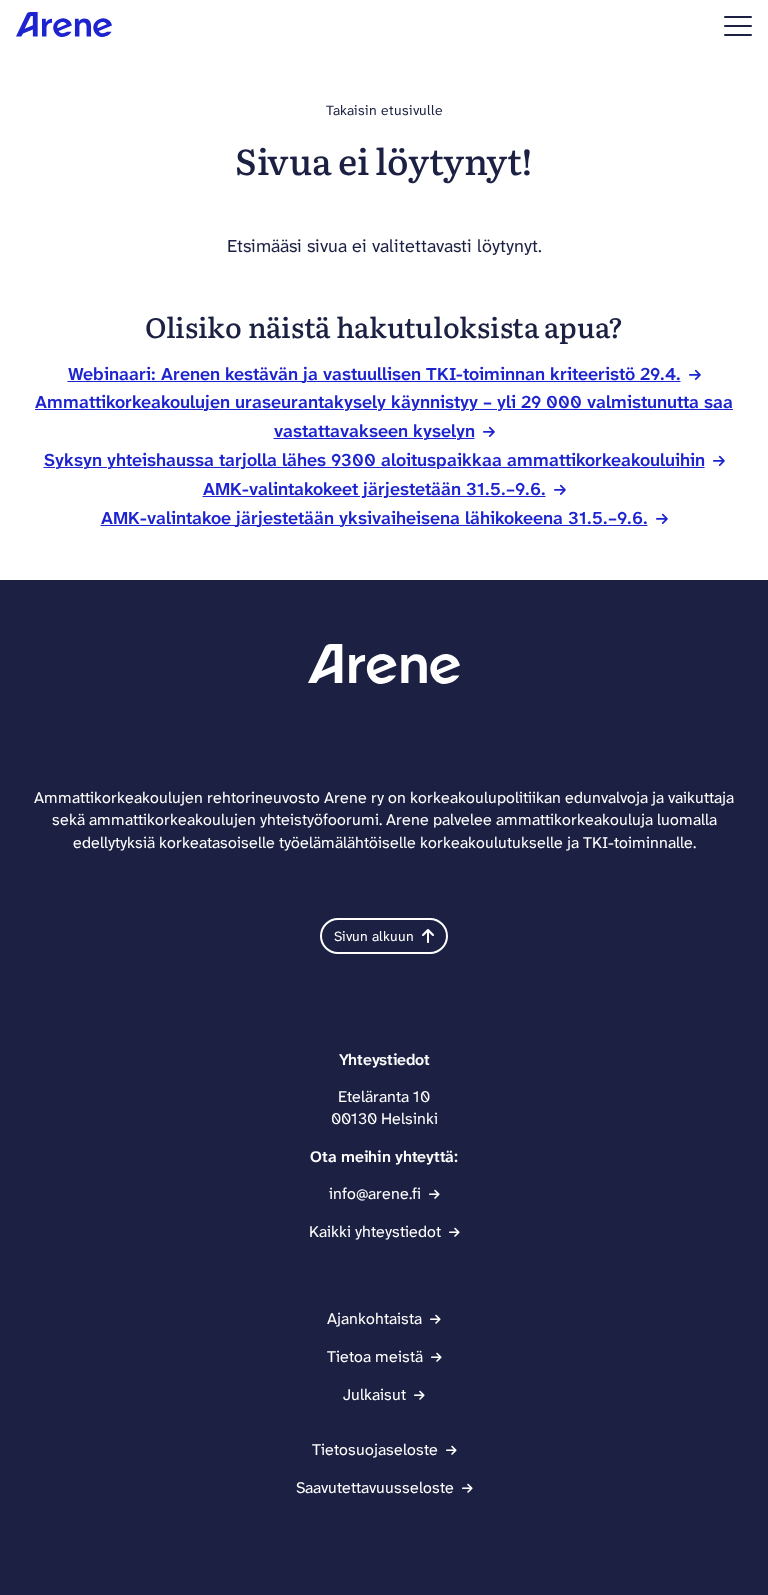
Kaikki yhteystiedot (375, 1231)
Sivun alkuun (374, 936)
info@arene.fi (375, 1193)
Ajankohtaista (374, 1318)
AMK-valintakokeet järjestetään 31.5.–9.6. (374, 489)
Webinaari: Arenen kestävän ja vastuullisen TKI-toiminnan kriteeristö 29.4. (374, 374)
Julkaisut (374, 1394)
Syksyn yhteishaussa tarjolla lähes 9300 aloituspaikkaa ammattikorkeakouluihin (374, 460)
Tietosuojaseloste (375, 1449)
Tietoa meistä (375, 1356)
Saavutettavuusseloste (375, 1487)
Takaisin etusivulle (384, 110)
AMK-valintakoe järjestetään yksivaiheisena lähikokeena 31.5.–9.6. (374, 518)
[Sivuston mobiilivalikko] (738, 26)
